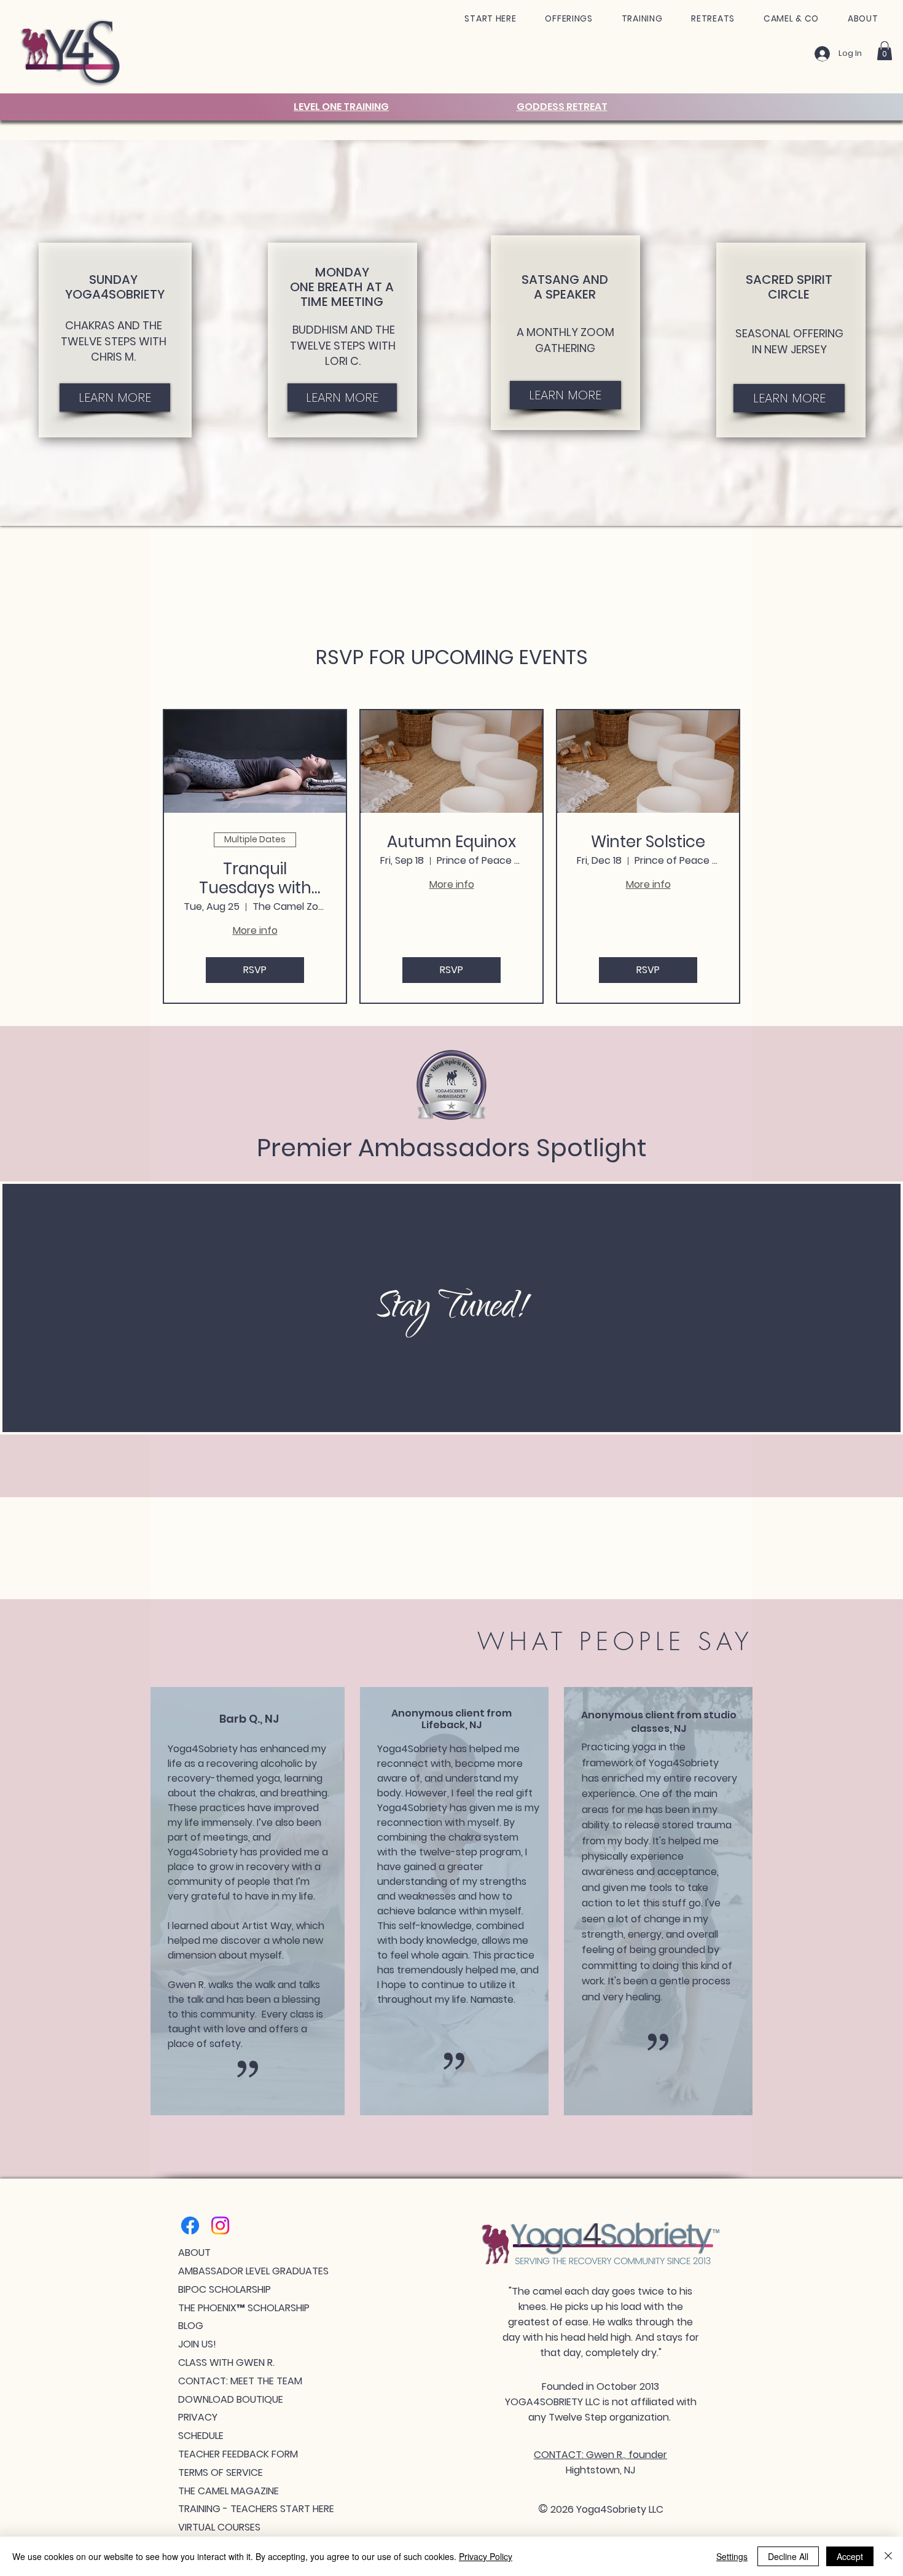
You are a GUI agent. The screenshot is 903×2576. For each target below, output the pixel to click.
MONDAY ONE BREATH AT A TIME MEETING (342, 287)
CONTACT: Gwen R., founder (600, 2455)
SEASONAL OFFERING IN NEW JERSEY (789, 341)
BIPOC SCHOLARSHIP (225, 2289)
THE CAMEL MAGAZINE (229, 2491)
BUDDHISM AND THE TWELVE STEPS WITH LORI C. (343, 345)
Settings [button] (732, 2556)
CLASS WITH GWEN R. (226, 2363)
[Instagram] (220, 2226)
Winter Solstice (648, 842)
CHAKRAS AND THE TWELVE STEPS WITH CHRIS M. (114, 341)
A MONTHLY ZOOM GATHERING (565, 340)
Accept (850, 2556)
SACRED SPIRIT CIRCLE (789, 287)
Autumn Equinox (451, 842)
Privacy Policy (486, 2556)
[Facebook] (190, 2226)
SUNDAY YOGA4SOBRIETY (115, 287)
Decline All (788, 2556)
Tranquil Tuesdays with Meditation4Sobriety (255, 879)
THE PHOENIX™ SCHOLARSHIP (244, 2308)
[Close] (888, 2556)
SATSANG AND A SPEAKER (565, 287)
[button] (491, 19)
